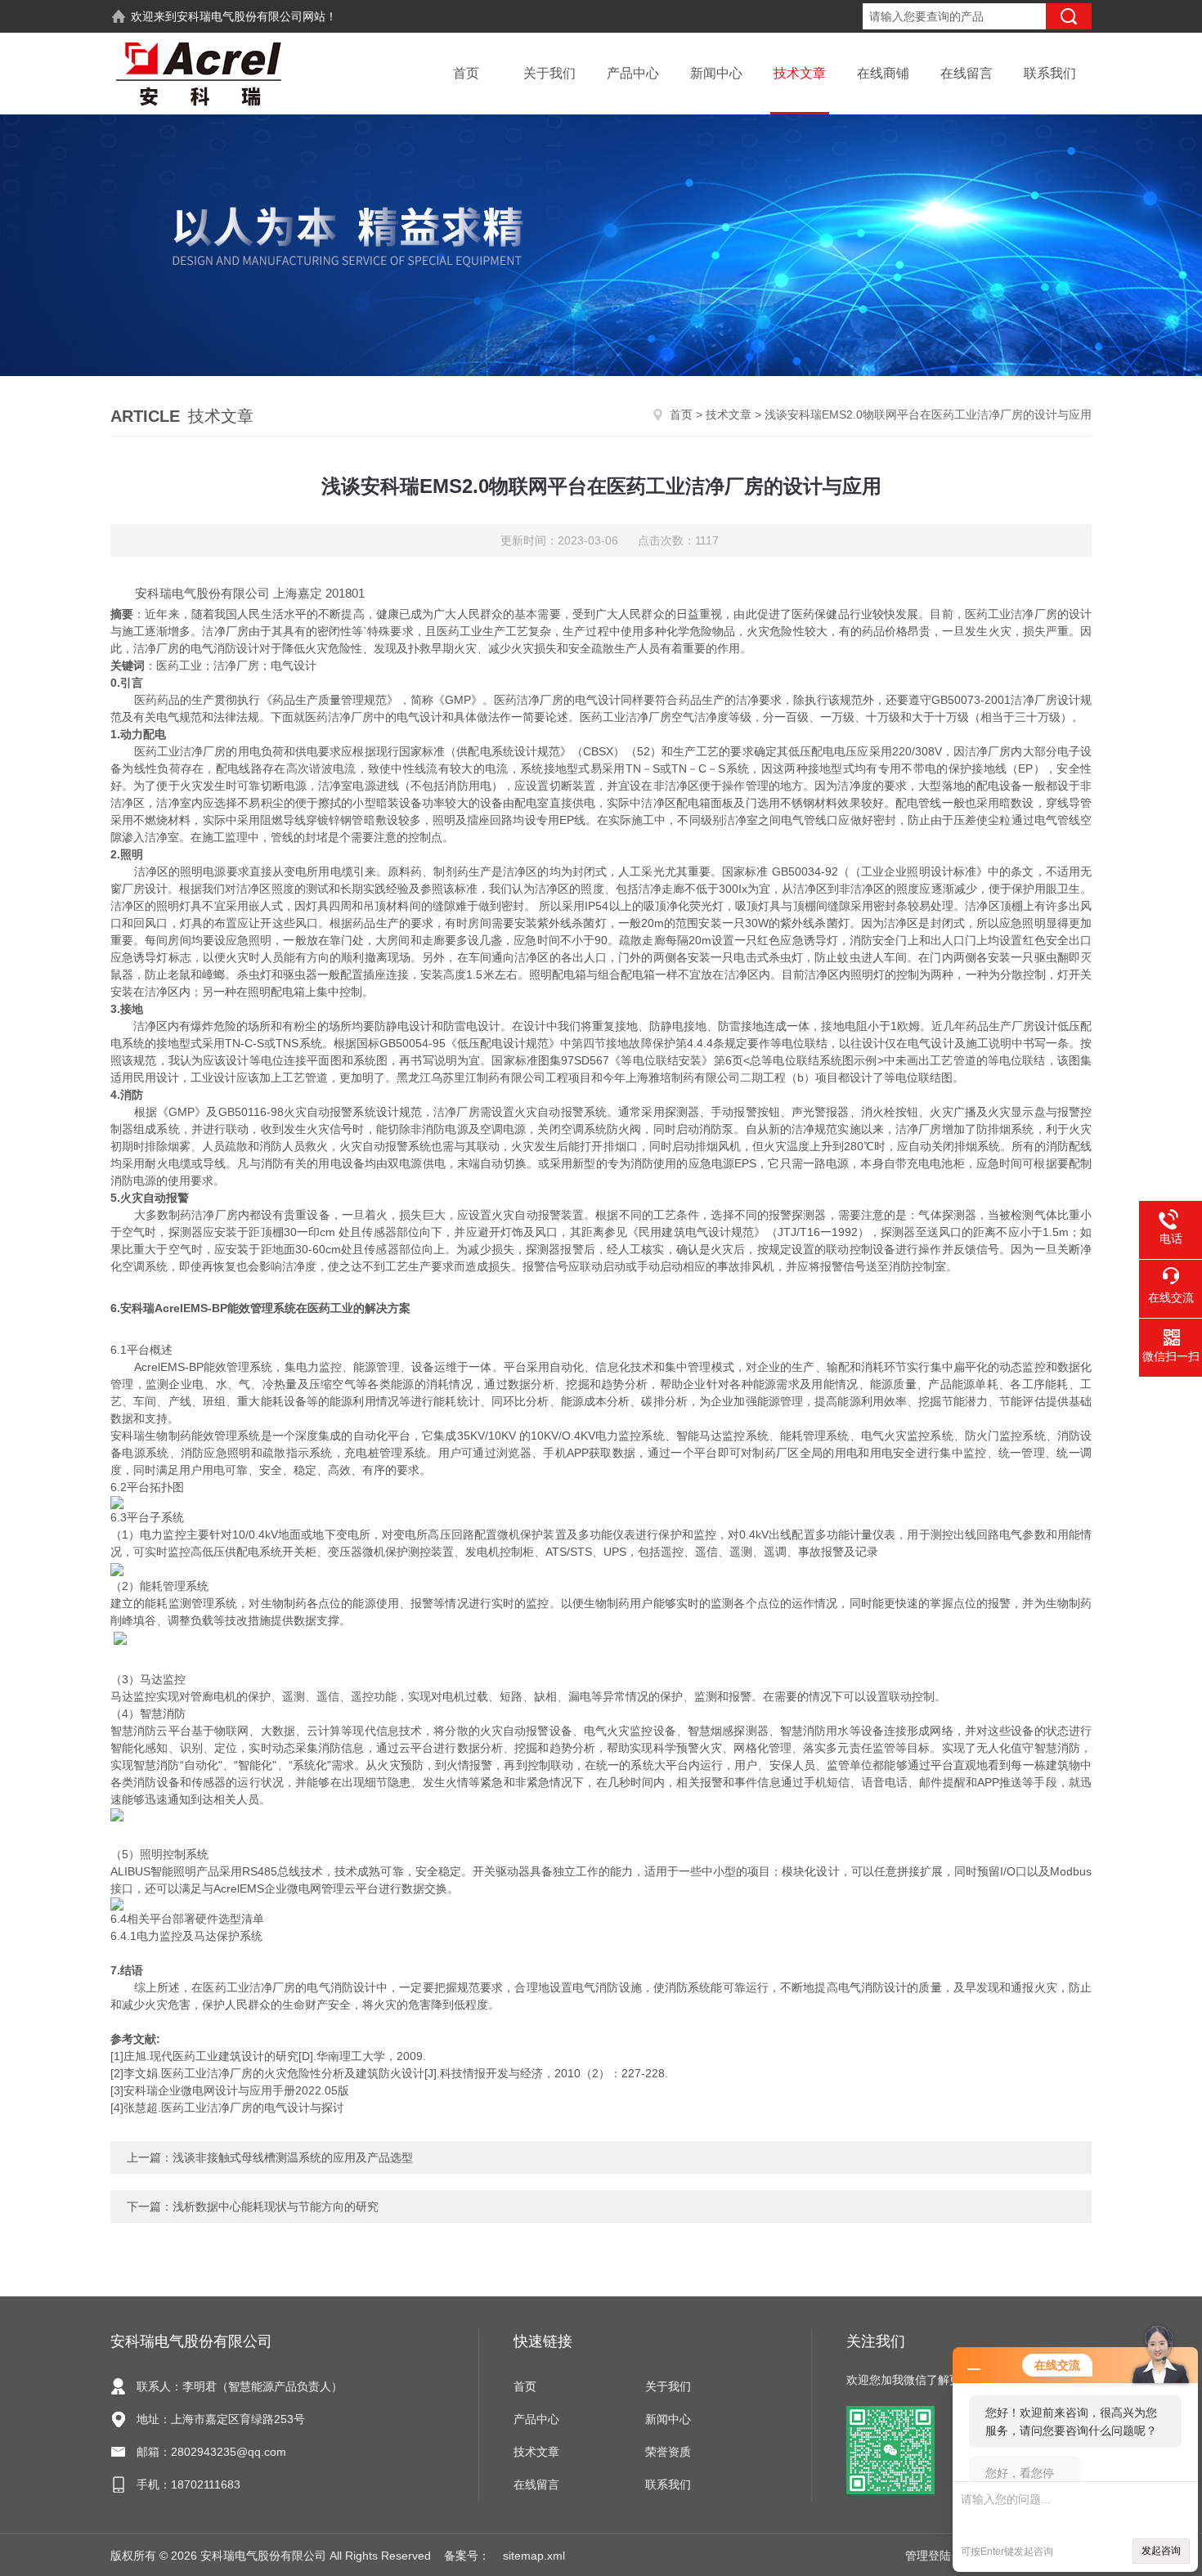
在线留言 (967, 73)
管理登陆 (928, 2556)
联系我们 (1050, 73)
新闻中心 (716, 73)
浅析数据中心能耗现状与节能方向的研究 (276, 2206)
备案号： (467, 2556)
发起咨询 (1161, 2551)
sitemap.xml (534, 2556)
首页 (466, 73)
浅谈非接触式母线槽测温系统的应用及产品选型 (293, 2157)
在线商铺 (883, 73)
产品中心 (633, 73)
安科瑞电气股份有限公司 (240, 16)
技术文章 (800, 73)
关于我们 (549, 73)
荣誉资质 (668, 2452)
